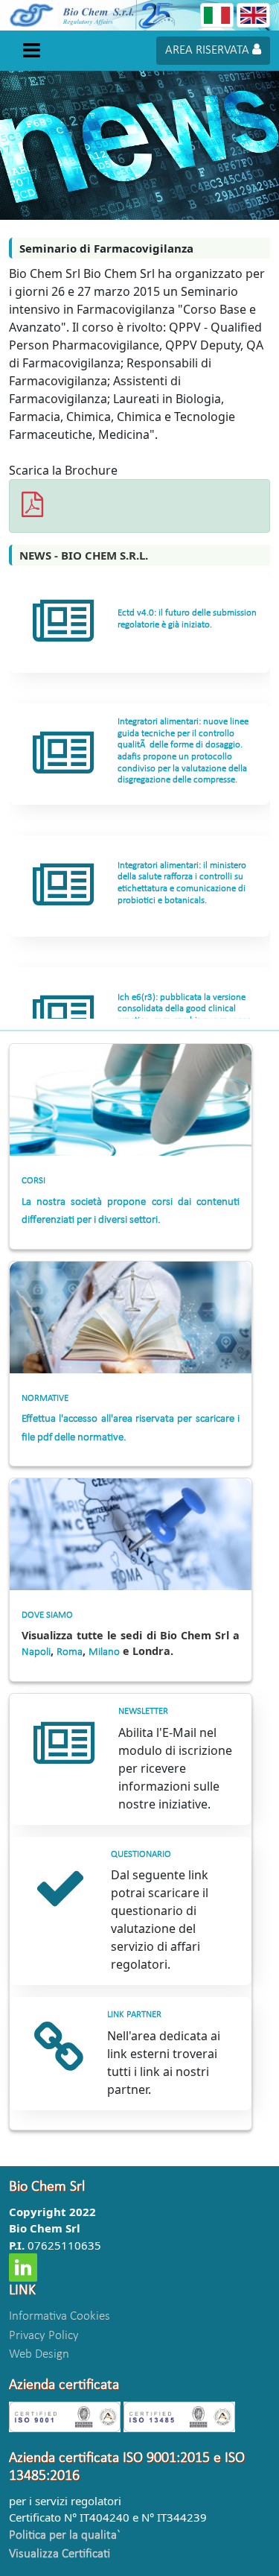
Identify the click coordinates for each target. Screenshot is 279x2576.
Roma (70, 1652)
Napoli (36, 1652)
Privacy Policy (44, 2336)
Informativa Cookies (60, 2316)
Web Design (39, 2354)
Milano (104, 1652)
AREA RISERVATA (209, 50)
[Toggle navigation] (31, 50)
